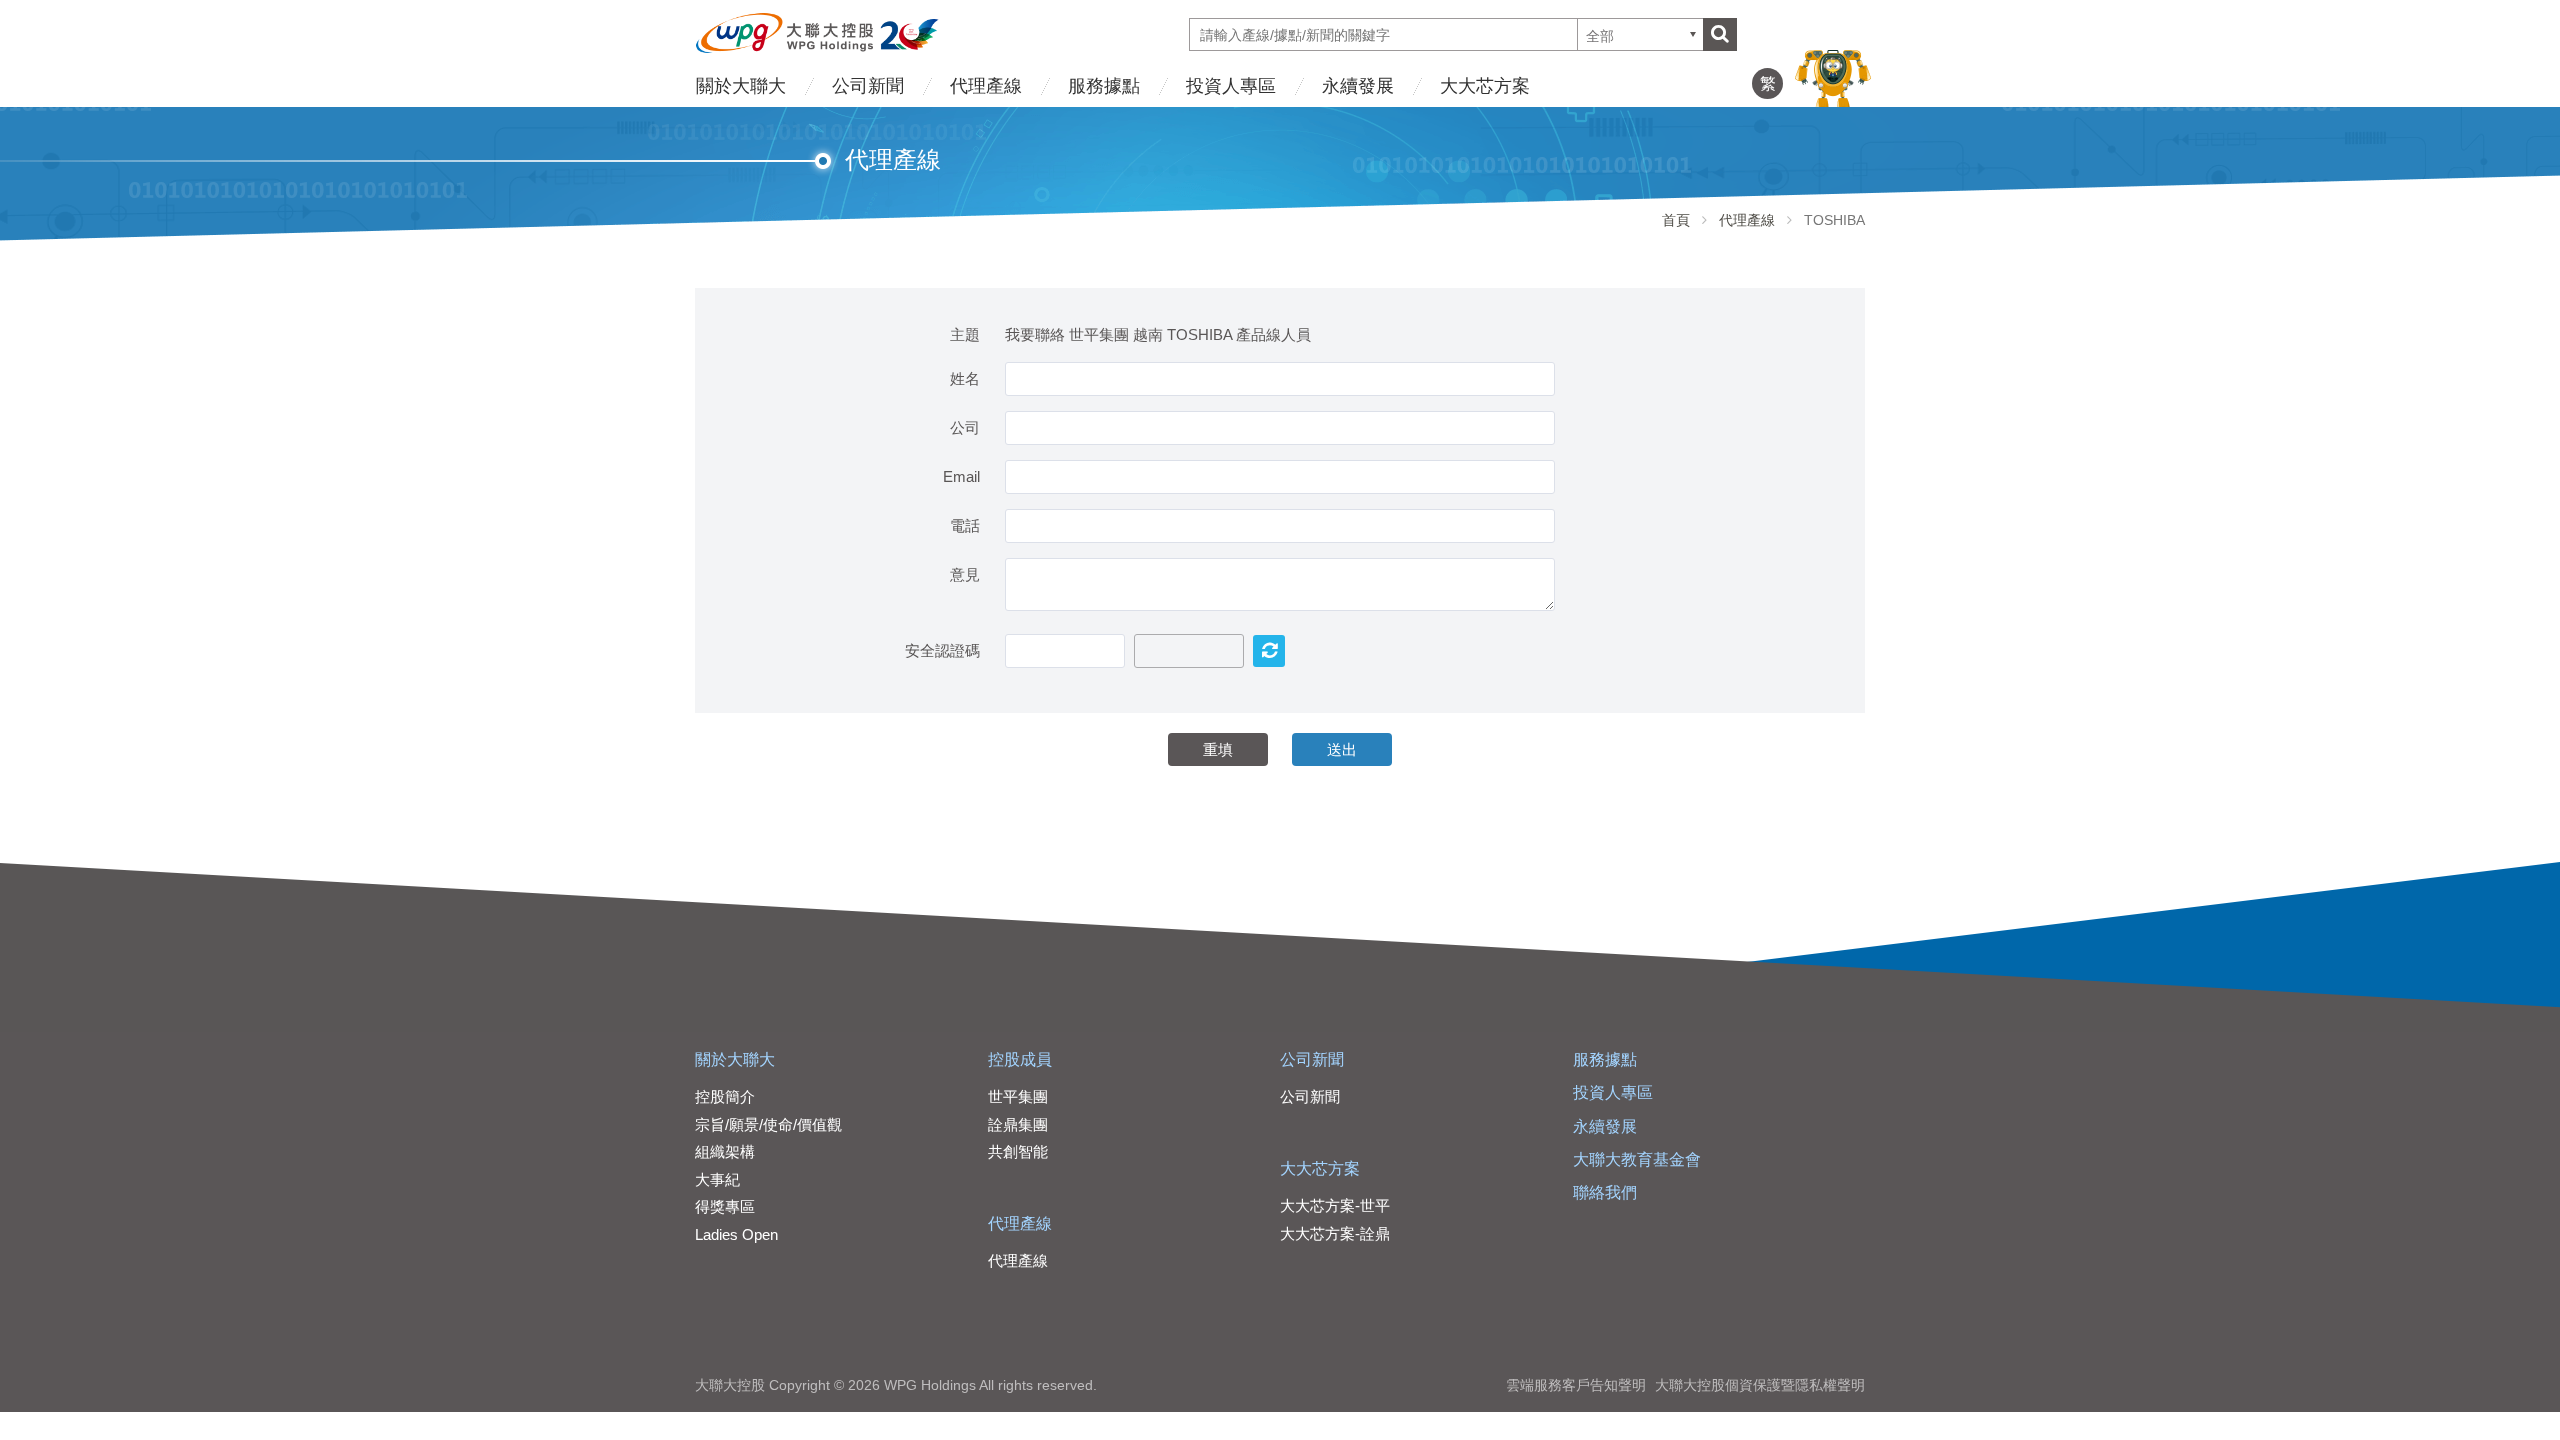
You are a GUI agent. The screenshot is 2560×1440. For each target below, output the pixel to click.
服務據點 (1104, 86)
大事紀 (717, 1179)
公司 (965, 427)
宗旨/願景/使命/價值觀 (768, 1124)
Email (961, 476)
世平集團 (1018, 1096)
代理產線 (986, 86)
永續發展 (1358, 86)
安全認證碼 (942, 650)
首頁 (1676, 220)
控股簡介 (725, 1096)
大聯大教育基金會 (1637, 1159)
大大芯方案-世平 (1335, 1205)
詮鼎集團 (1018, 1124)
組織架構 (725, 1151)
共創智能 (1018, 1151)
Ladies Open (736, 1234)
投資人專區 (1231, 86)
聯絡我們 (1605, 1192)
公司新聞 (868, 86)
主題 (965, 334)
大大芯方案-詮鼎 (1335, 1233)
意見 (965, 574)
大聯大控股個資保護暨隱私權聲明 (1760, 1385)
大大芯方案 (1485, 86)
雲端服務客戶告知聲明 (1576, 1385)
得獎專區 (725, 1206)
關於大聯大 (741, 86)
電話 (965, 525)
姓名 (965, 378)
